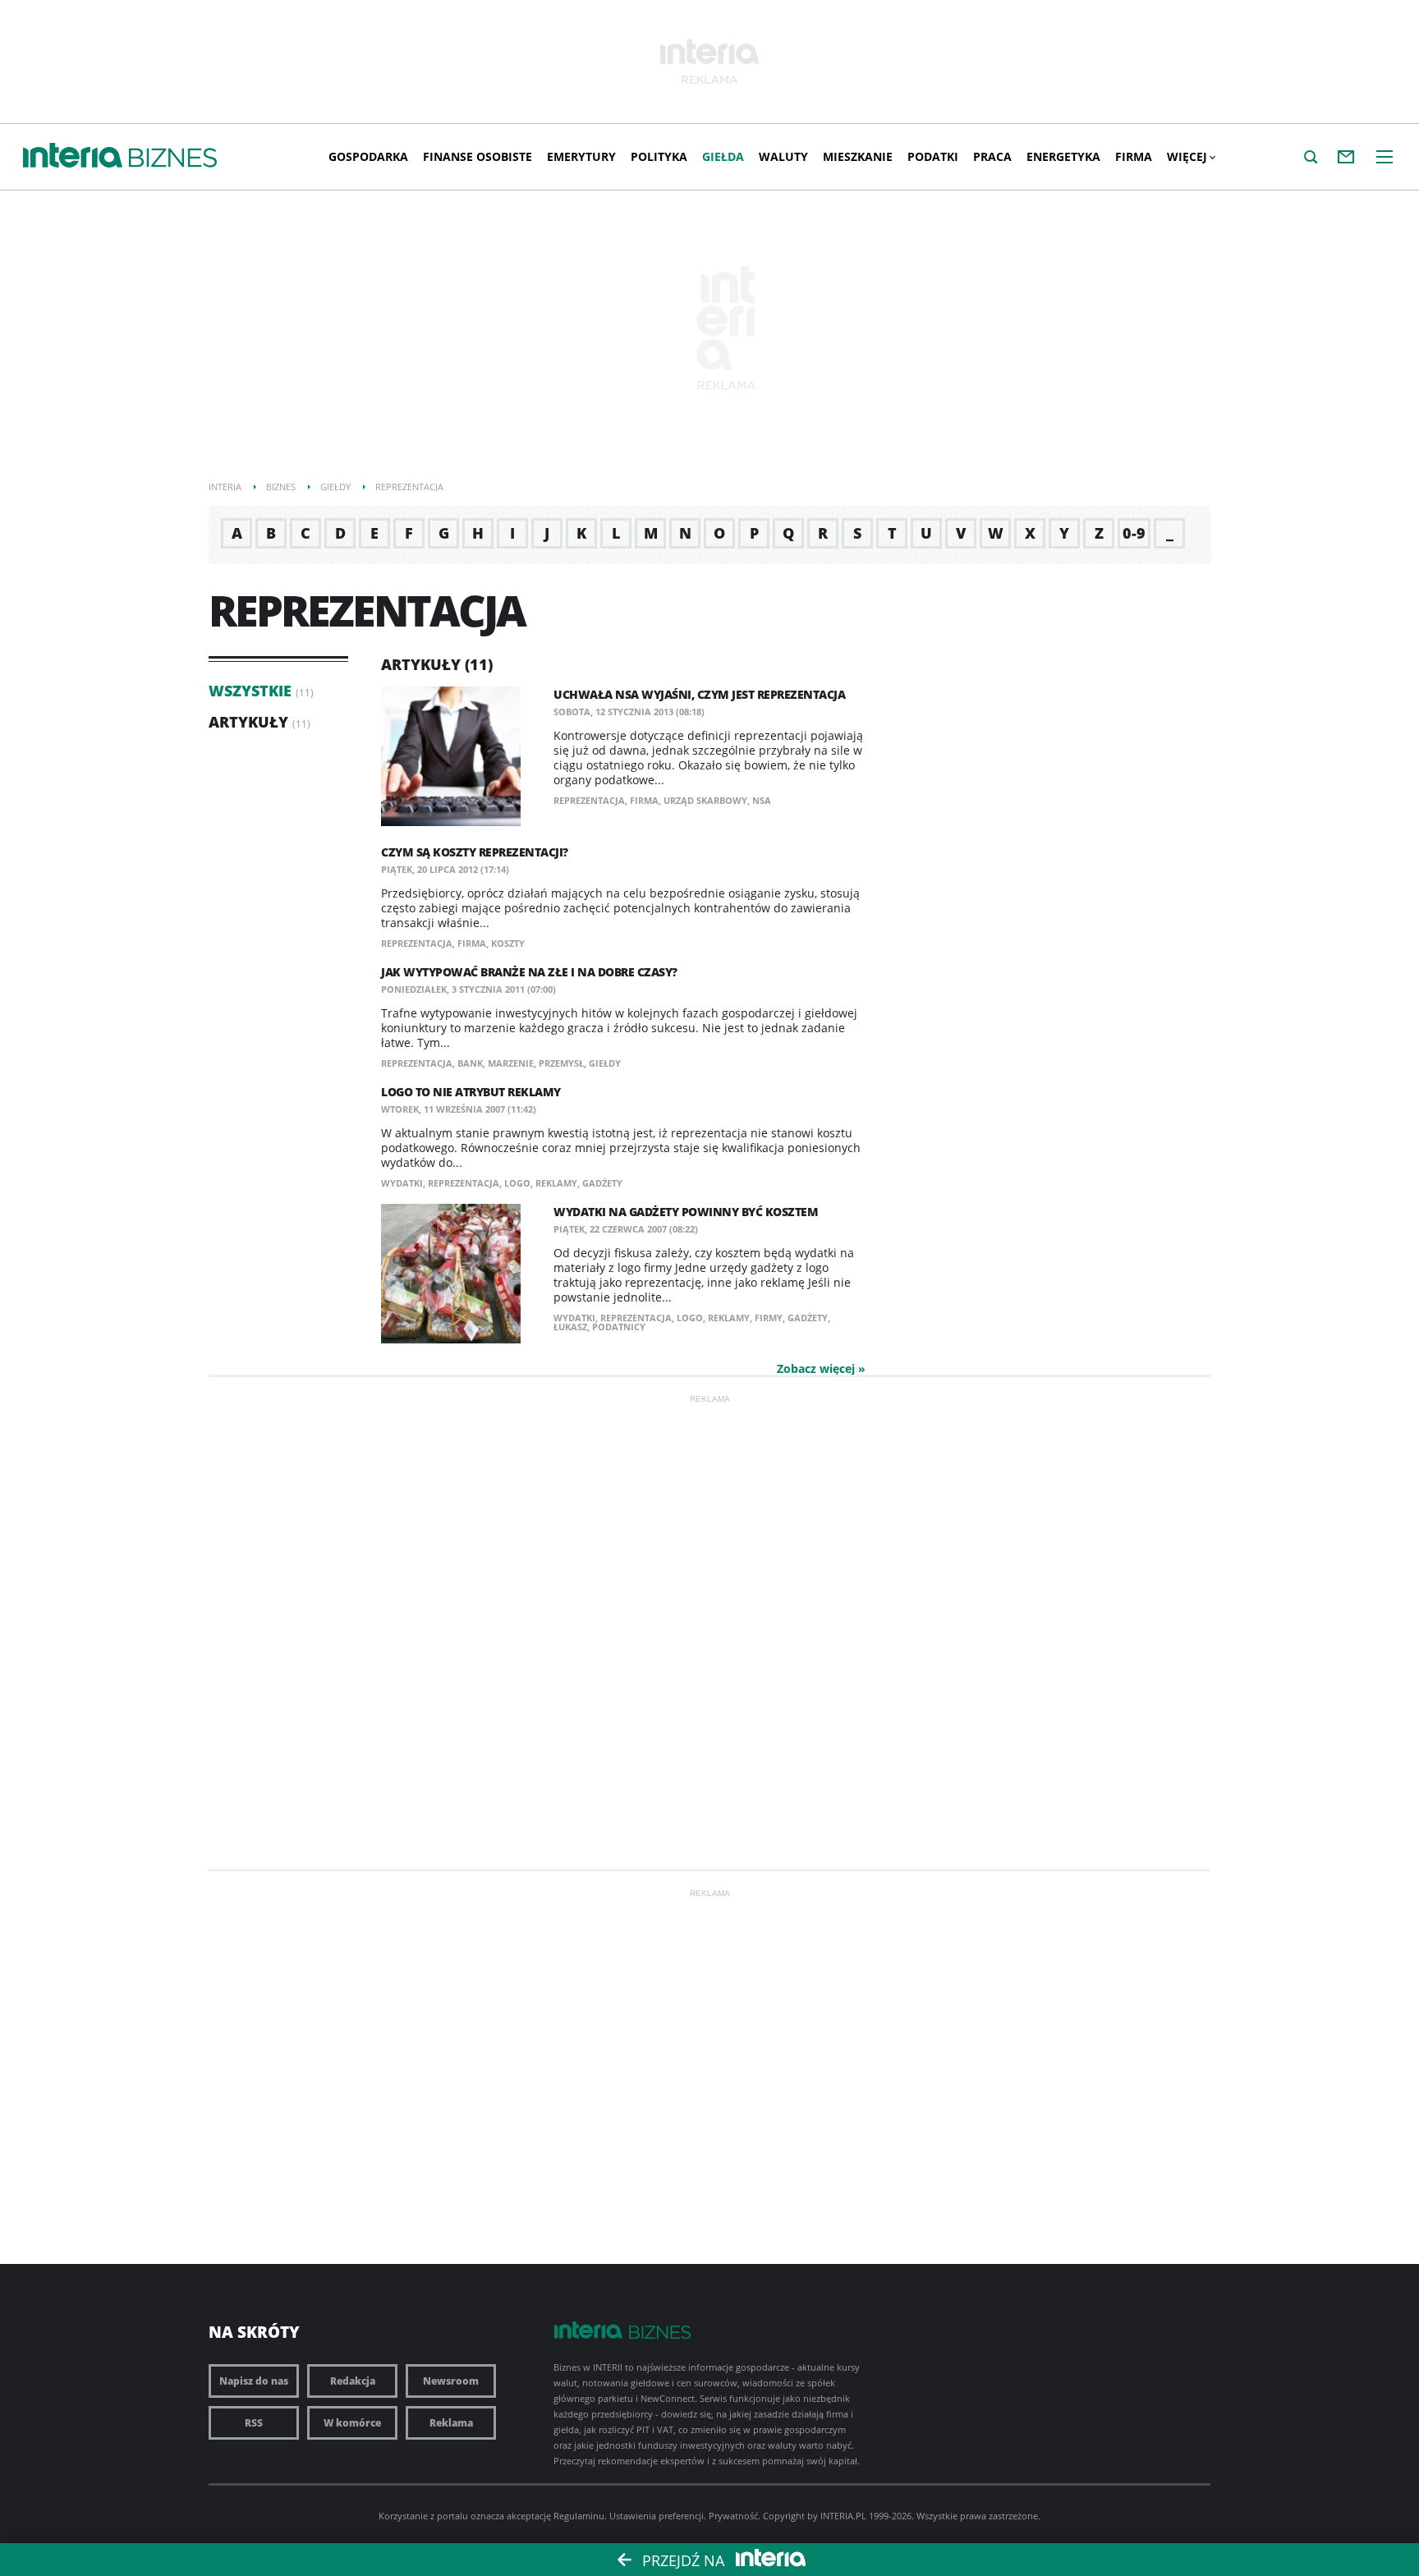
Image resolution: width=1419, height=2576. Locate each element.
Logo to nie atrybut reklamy (471, 1092)
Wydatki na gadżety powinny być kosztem (686, 1212)
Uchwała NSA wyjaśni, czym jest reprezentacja (699, 694)
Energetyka (1063, 156)
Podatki (933, 156)
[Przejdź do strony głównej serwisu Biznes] (173, 158)
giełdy (605, 1063)
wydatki (402, 1183)
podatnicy (619, 1327)
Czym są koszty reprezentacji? (475, 852)
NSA (762, 800)
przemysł (561, 1063)
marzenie (511, 1063)
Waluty (783, 156)
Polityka (659, 156)
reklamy (556, 1183)
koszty (508, 943)
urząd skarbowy (705, 800)
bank (470, 1063)
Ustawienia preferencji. (658, 2516)
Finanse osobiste (478, 156)
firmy (769, 1318)
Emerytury (581, 156)
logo (517, 1183)
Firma (1134, 156)
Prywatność (733, 2516)
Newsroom (451, 2381)
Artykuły (248, 722)
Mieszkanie (858, 156)
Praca (992, 156)
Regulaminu (579, 2516)
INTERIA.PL (843, 2516)
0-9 (1134, 533)
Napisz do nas (254, 2381)
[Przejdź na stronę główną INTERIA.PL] (73, 156)
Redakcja (353, 2381)
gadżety (602, 1183)
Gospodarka (368, 156)
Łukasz (570, 1327)
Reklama (451, 2423)
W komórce (352, 2423)
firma (644, 800)
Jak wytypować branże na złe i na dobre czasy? (529, 972)
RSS (254, 2423)
